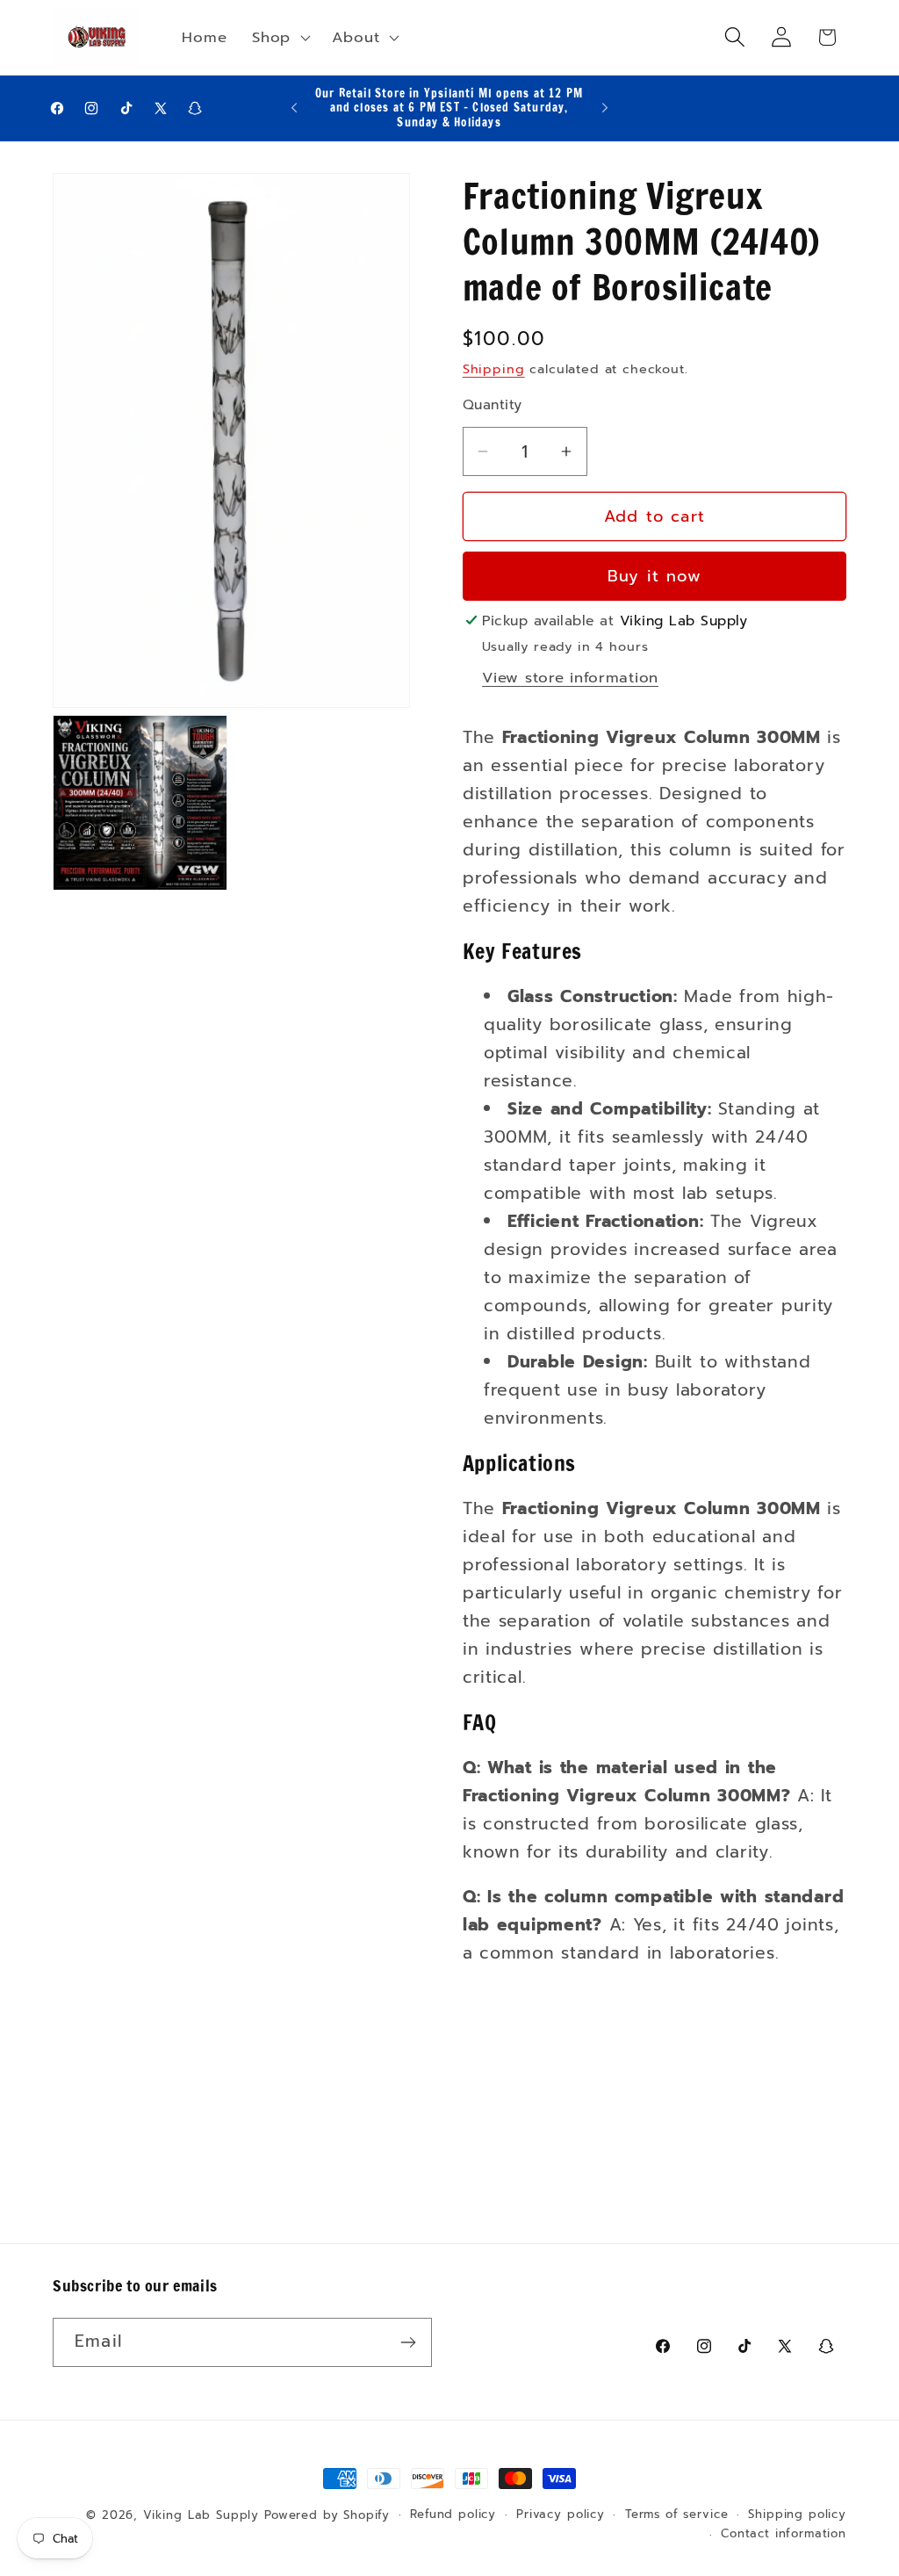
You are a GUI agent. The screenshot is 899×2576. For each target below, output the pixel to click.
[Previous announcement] (294, 108)
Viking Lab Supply (201, 2515)
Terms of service (676, 2515)
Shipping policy (797, 2515)
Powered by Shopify (327, 2515)
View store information (570, 678)
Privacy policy (561, 2515)
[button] (280, 37)
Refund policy (453, 2515)
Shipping (494, 369)
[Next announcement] (605, 108)
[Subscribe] (408, 2342)
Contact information (784, 2534)
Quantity (493, 405)
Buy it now (654, 576)
